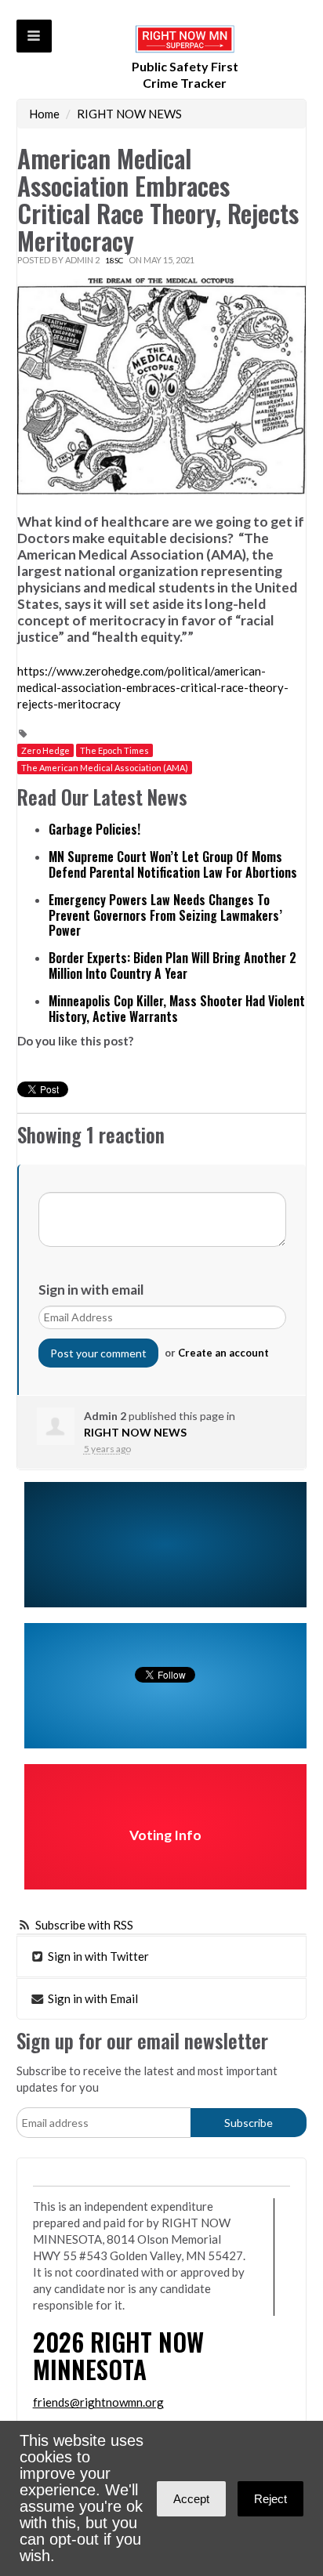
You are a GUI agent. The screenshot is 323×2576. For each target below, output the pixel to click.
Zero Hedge (45, 750)
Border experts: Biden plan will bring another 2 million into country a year (172, 966)
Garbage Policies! (94, 829)
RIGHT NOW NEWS (129, 114)
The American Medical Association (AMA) (105, 768)
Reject (270, 2499)
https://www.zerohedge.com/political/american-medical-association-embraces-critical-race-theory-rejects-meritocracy (153, 687)
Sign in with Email (92, 1998)
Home (44, 114)
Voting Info (165, 1835)
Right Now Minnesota (118, 2355)
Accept (191, 2499)
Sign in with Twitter (97, 1956)
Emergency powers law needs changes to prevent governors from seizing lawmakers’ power (165, 915)
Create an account (223, 1353)
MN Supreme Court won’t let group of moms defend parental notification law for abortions (173, 864)
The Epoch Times (114, 750)
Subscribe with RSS (84, 1925)
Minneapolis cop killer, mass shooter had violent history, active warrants (177, 1009)
